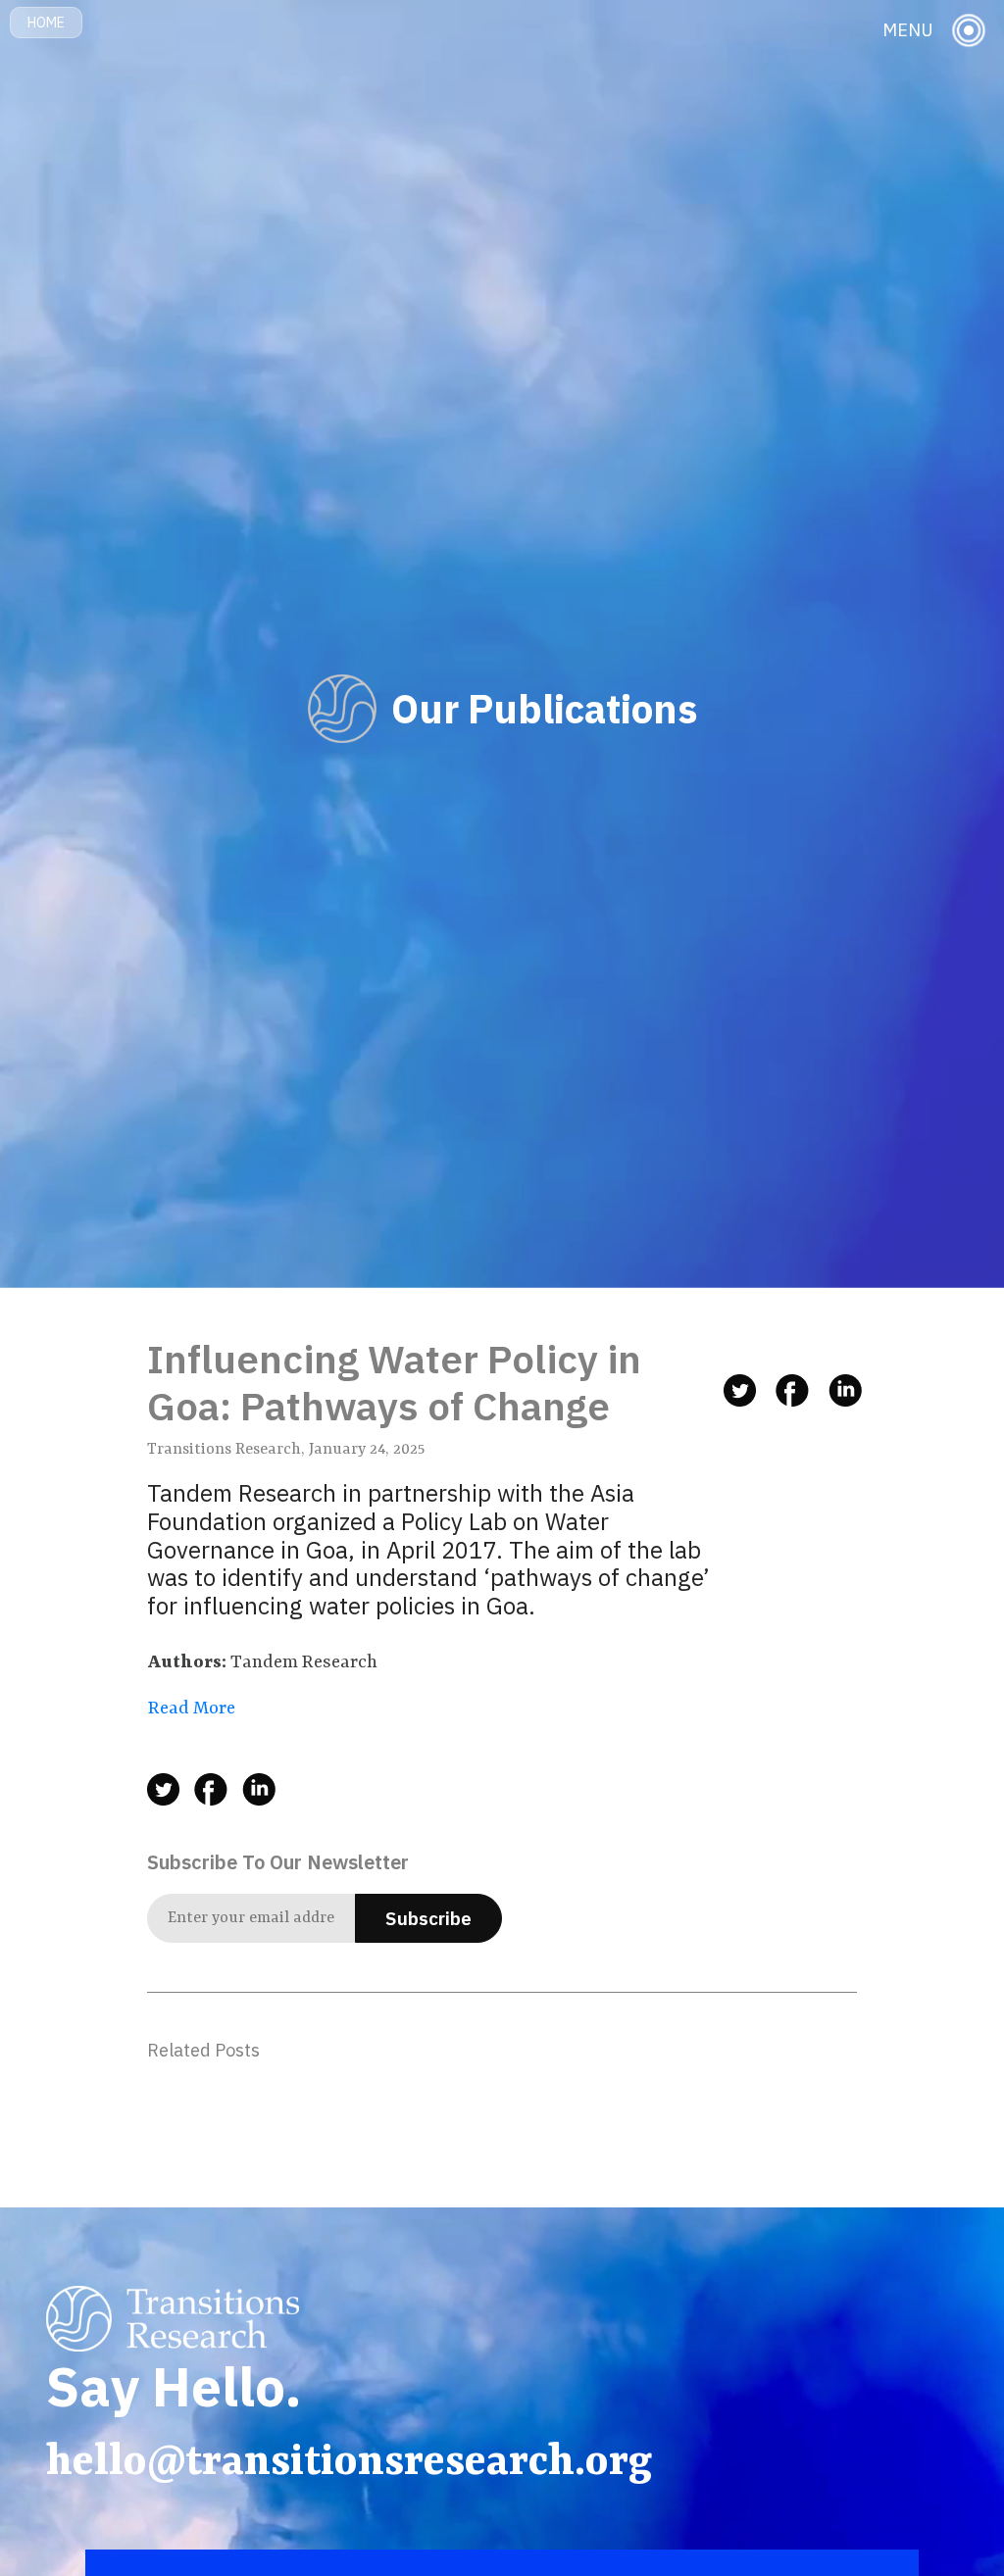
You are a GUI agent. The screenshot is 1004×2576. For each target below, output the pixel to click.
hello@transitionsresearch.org (349, 2463)
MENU (908, 30)
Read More (192, 1709)
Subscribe (428, 1918)
